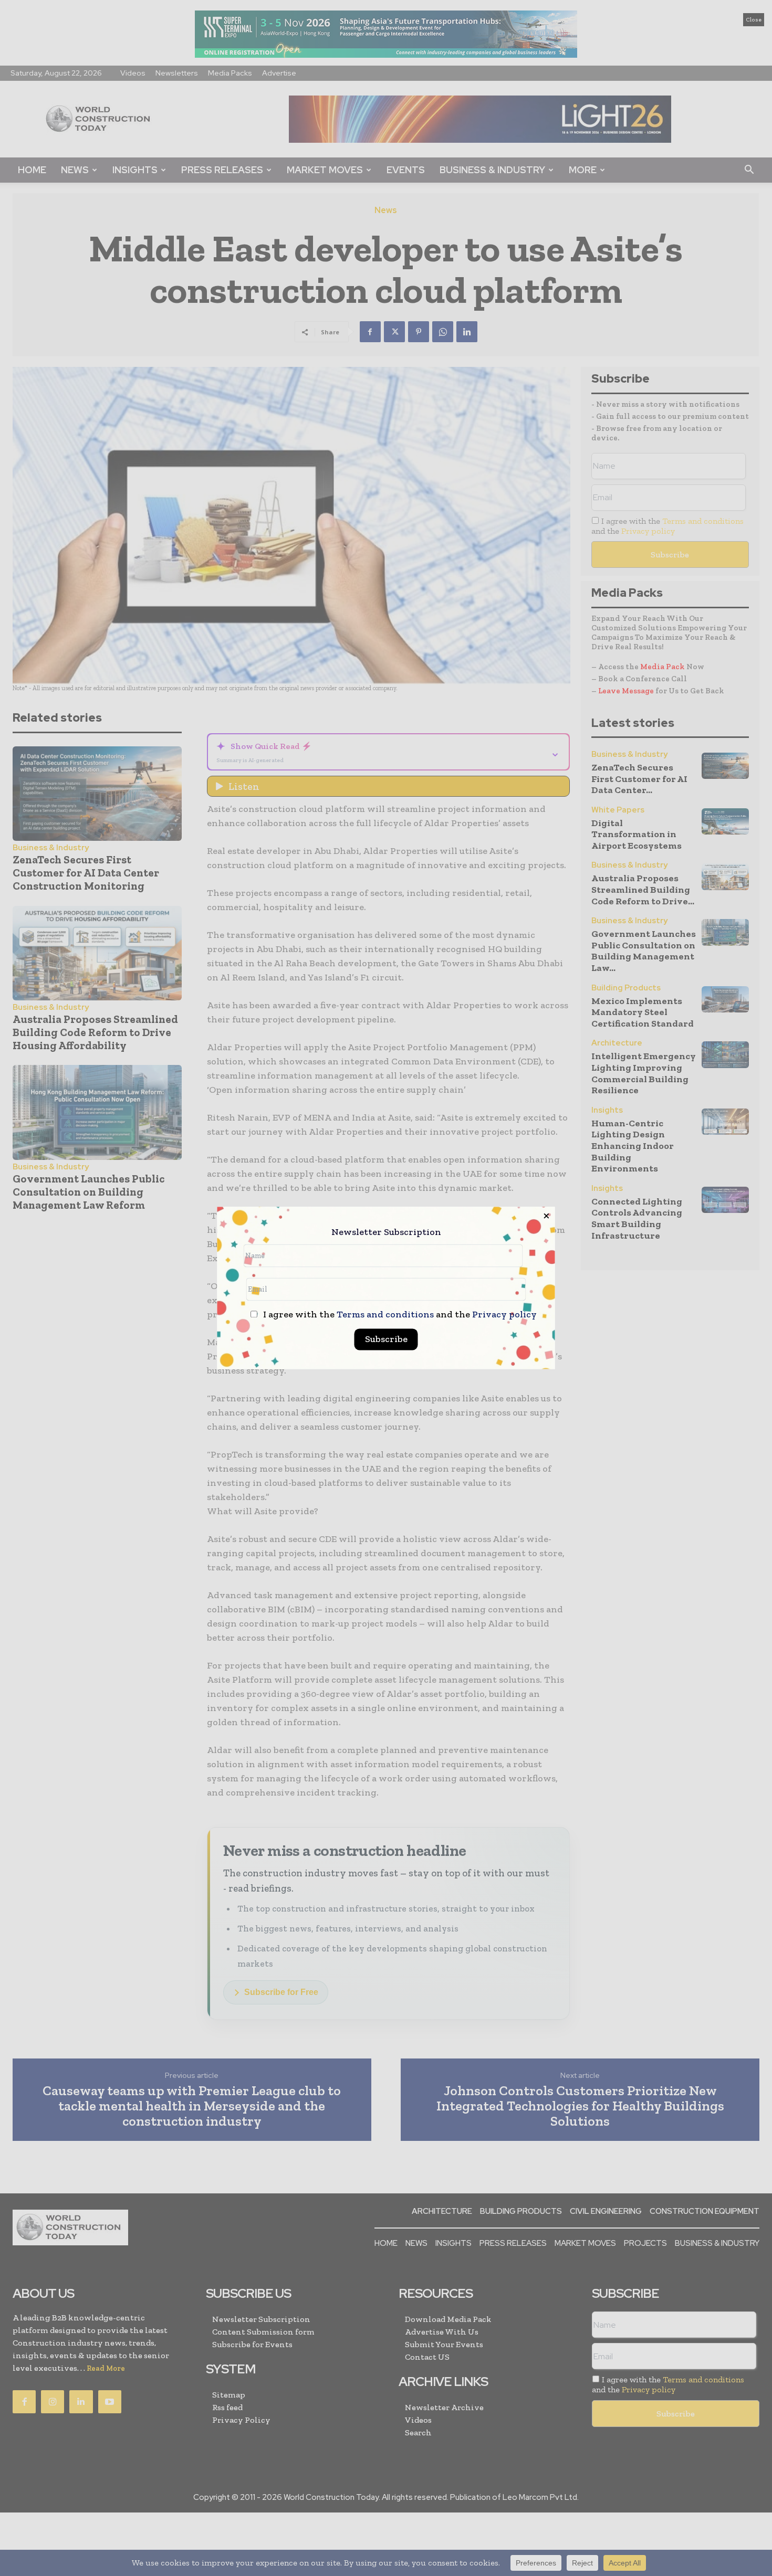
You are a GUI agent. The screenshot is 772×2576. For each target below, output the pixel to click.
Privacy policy (504, 1315)
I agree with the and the (399, 1315)
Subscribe (386, 1339)
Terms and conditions (385, 1315)
